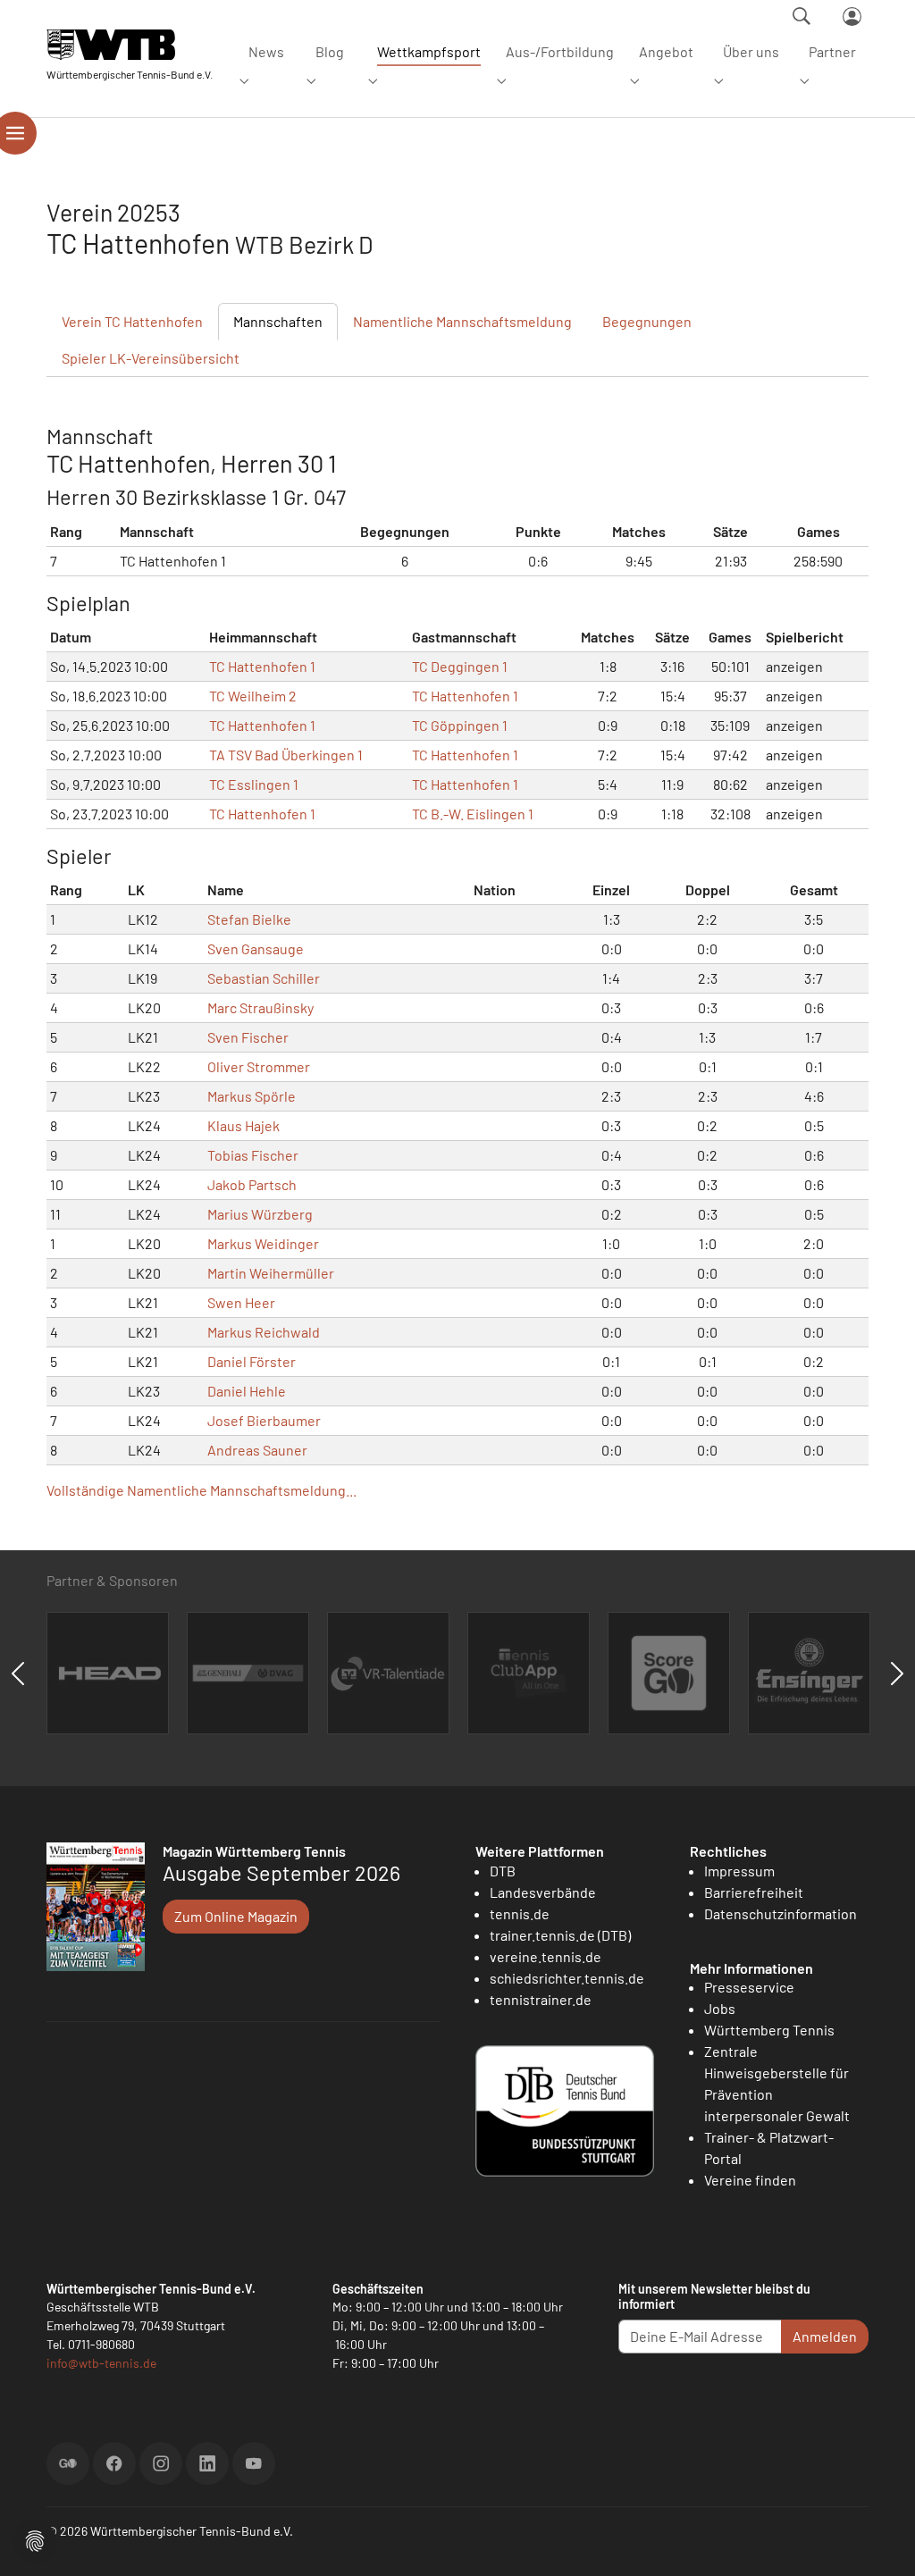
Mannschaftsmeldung (462, 321)
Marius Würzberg (260, 1214)
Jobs (720, 2008)
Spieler (151, 358)
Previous (18, 1674)
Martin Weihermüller (271, 1273)
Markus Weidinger (263, 1243)
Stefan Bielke (249, 919)
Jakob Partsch (252, 1184)
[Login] (852, 17)
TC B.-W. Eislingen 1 (473, 814)
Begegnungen (647, 321)
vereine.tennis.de (546, 1956)
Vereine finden (750, 2180)
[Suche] (802, 16)
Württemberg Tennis (769, 2030)
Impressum (739, 1871)
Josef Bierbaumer (264, 1420)
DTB (503, 1871)
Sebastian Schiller (264, 978)
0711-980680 (101, 2344)
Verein (132, 321)
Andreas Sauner (257, 1450)
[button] (35, 2539)
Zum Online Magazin (236, 1916)
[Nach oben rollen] (880, 2541)
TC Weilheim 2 (253, 696)
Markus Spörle (252, 1096)
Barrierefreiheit (754, 1892)
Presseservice (749, 1987)
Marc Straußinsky (260, 1007)
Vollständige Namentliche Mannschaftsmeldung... (201, 1490)
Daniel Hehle (247, 1391)
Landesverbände (543, 1892)
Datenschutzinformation (781, 1913)
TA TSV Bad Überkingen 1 (286, 755)
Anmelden (825, 2336)
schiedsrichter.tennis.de (567, 1978)
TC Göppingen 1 (460, 725)
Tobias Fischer (253, 1155)
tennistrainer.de (541, 1999)
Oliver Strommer (259, 1066)
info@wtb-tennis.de (101, 2363)
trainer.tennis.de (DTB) (560, 1935)
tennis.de (520, 1913)
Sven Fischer (248, 1037)
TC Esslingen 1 (254, 784)
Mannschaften (278, 321)
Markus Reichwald (264, 1332)
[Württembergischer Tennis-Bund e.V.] (130, 44)
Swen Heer (241, 1302)
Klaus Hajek (243, 1125)
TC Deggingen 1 (460, 666)
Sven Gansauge (256, 948)
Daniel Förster (252, 1361)
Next (897, 1674)
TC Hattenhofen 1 (262, 666)
